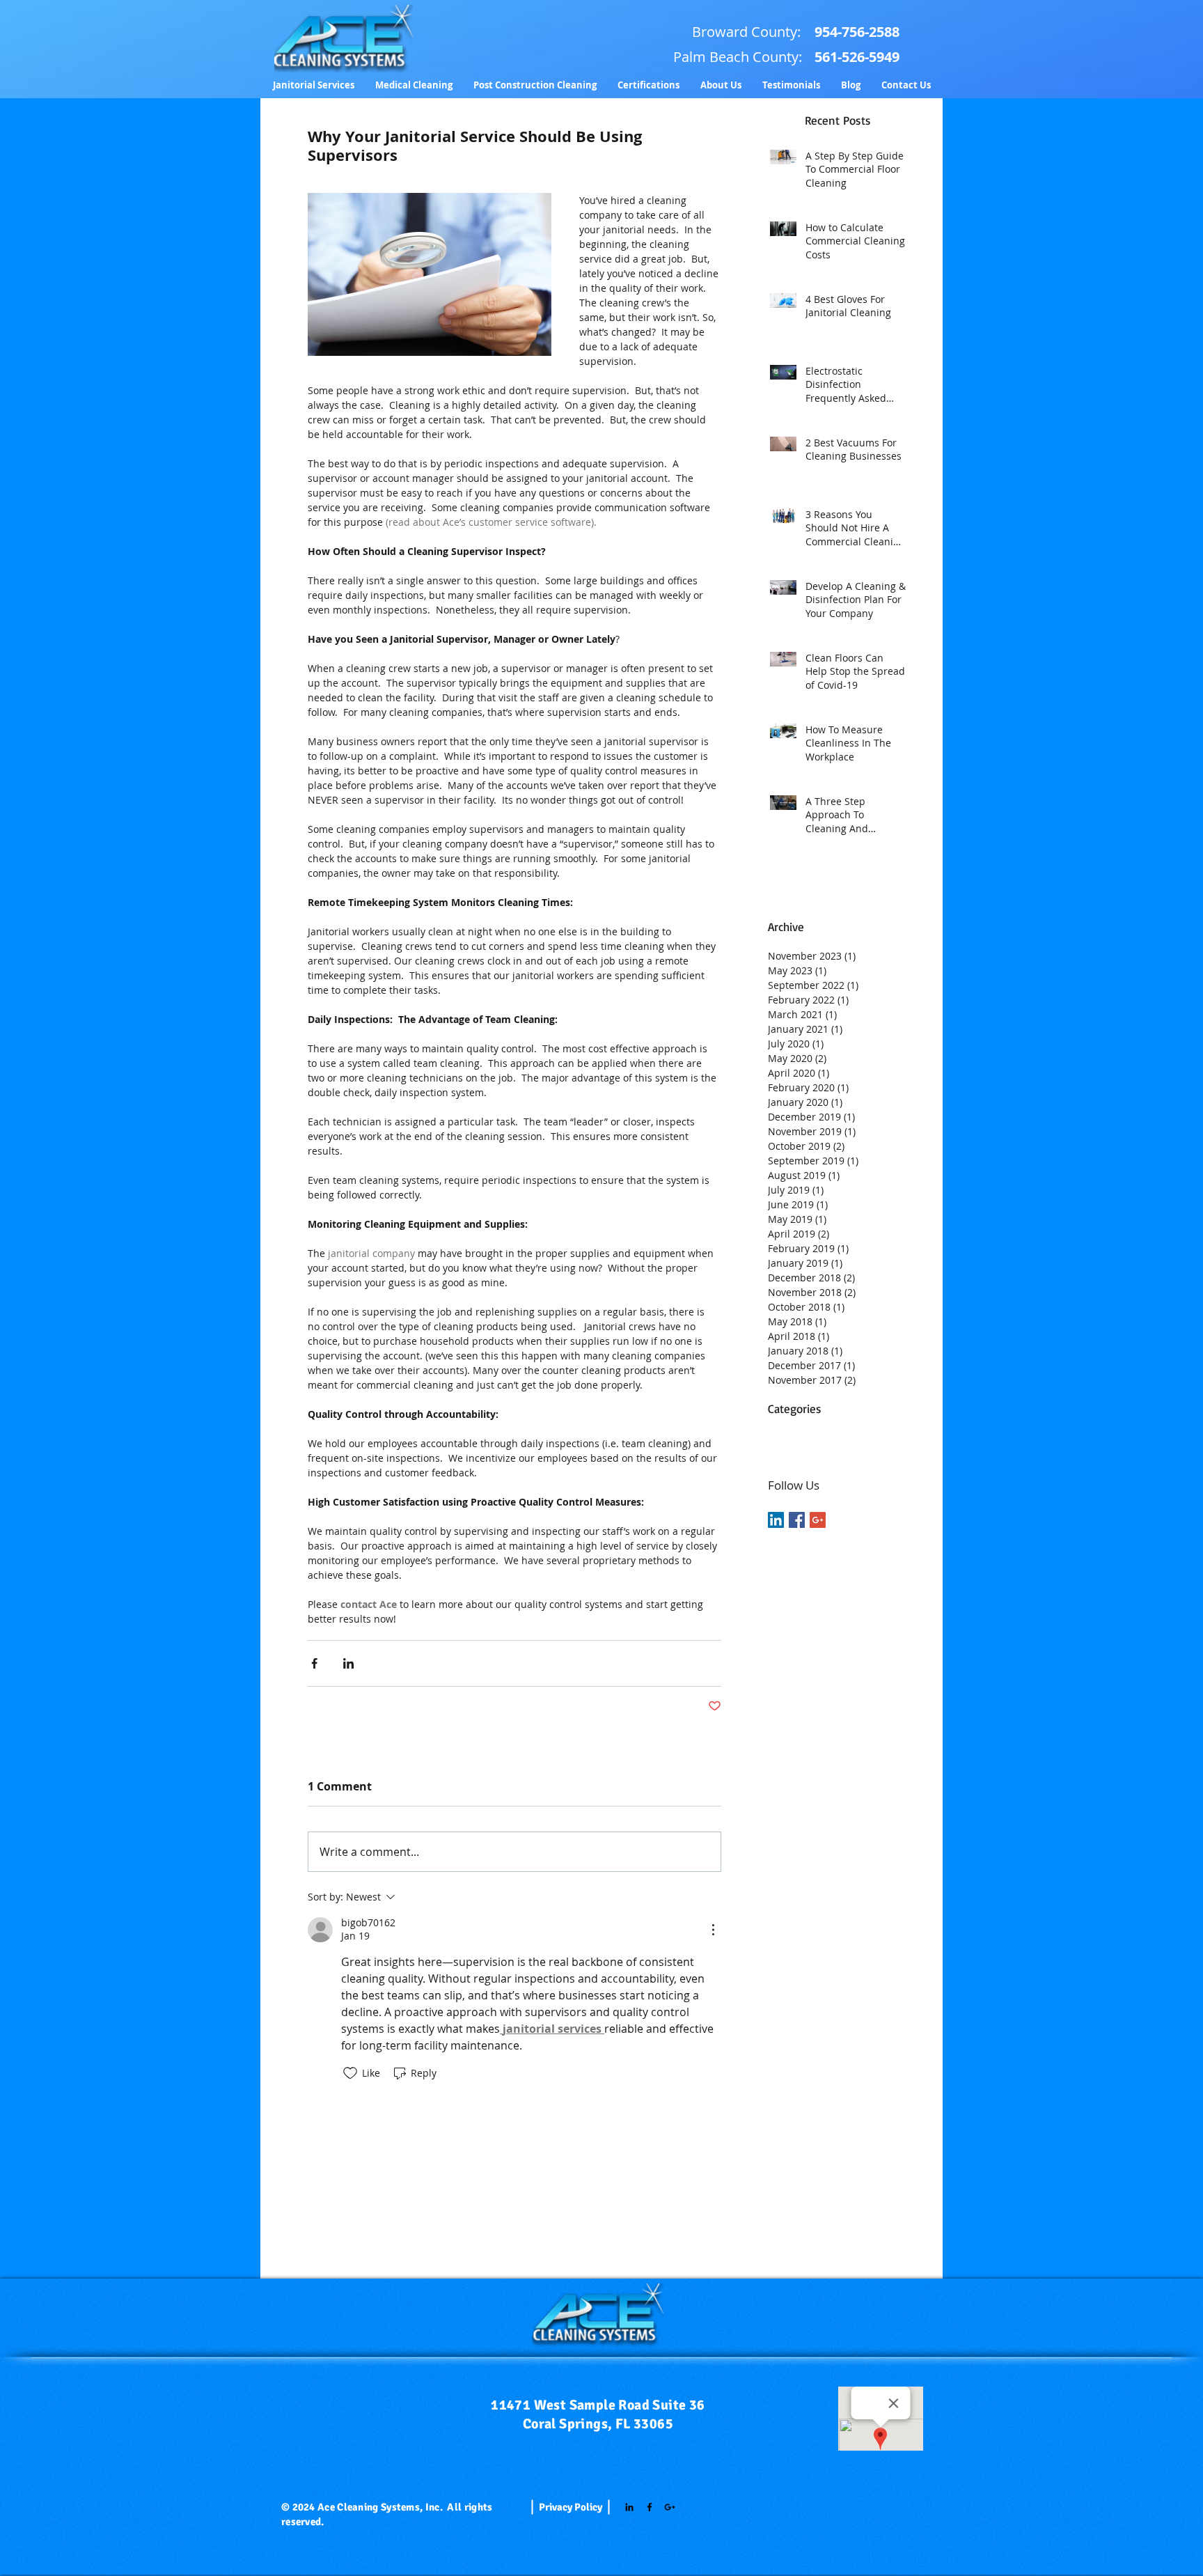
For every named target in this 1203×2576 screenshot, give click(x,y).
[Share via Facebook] (314, 1663)
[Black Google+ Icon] (670, 2507)
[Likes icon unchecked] (350, 2073)
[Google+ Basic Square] (818, 1520)
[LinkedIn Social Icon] (776, 1520)
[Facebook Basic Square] (797, 1520)
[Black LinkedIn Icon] (629, 2507)
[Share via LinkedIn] (348, 1663)
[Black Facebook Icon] (650, 2507)
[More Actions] (713, 1930)
